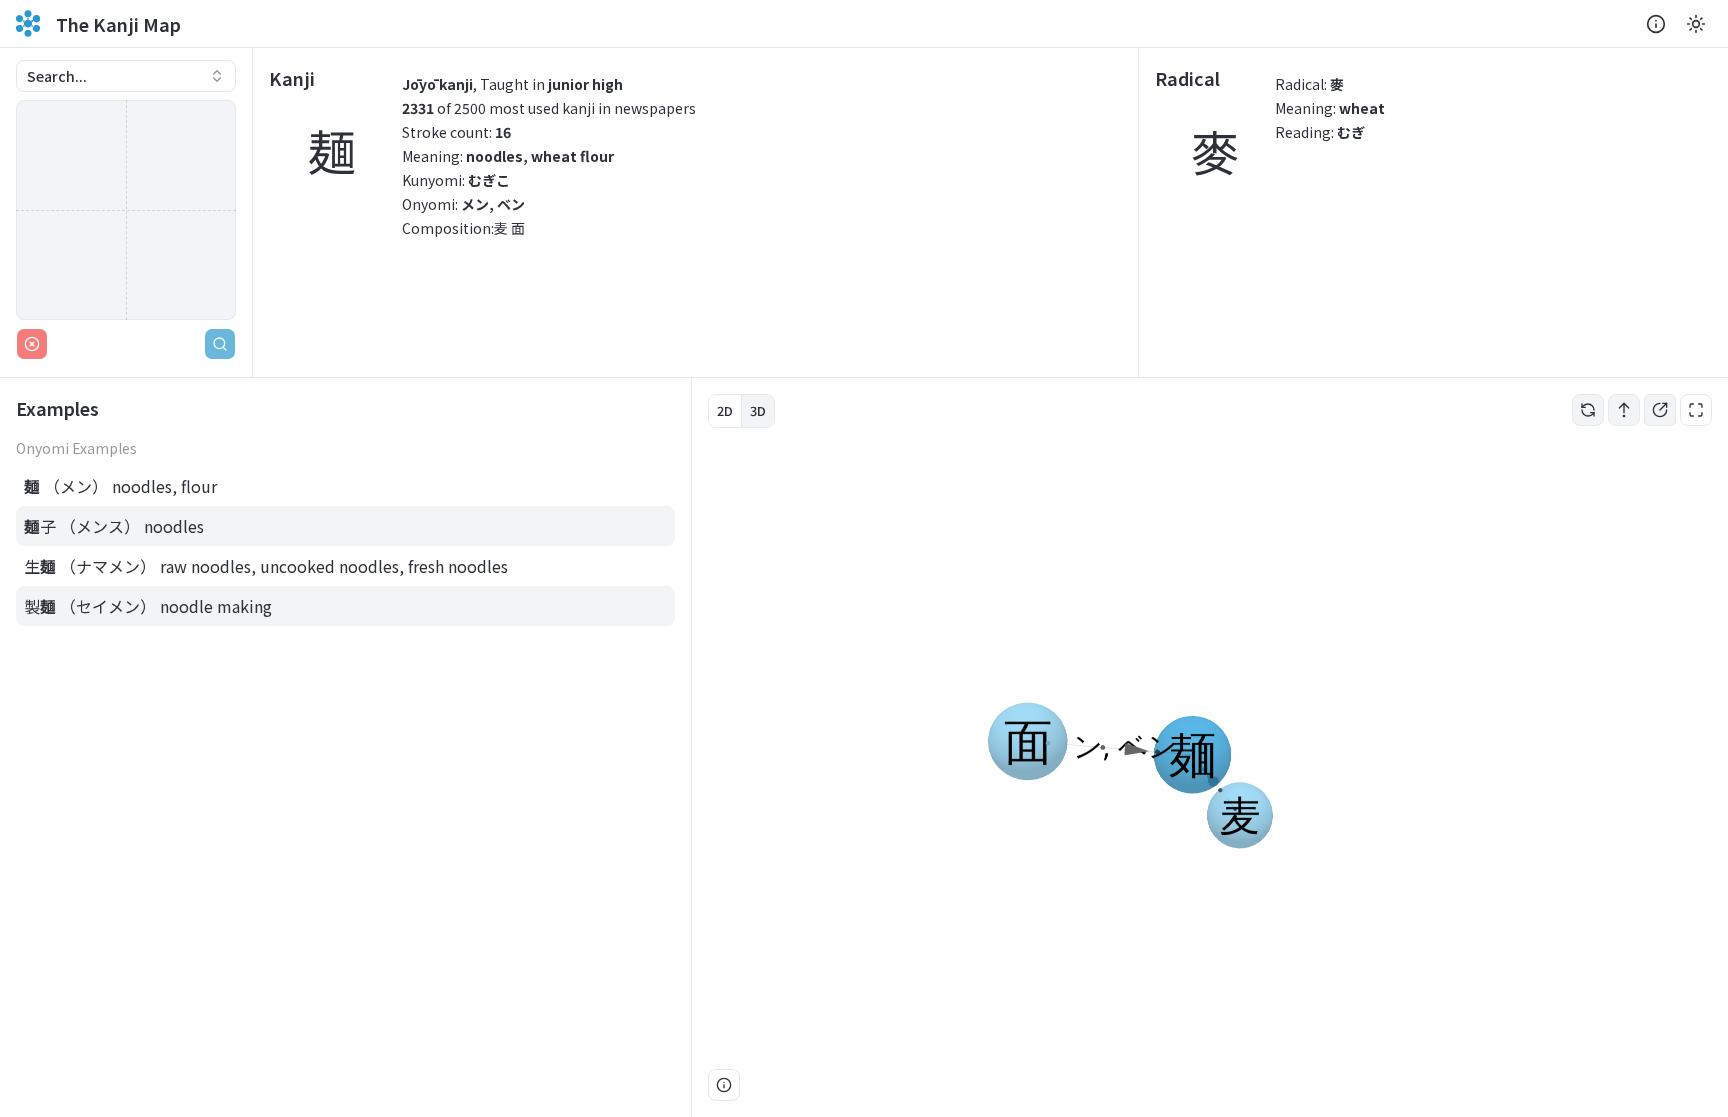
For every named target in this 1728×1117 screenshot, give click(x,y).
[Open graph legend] (724, 1085)
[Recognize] (220, 344)
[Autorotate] (1588, 410)
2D (725, 410)
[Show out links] (1660, 410)
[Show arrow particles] (1624, 410)
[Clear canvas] (32, 344)
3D (758, 410)
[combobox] (126, 76)
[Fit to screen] (1696, 410)
